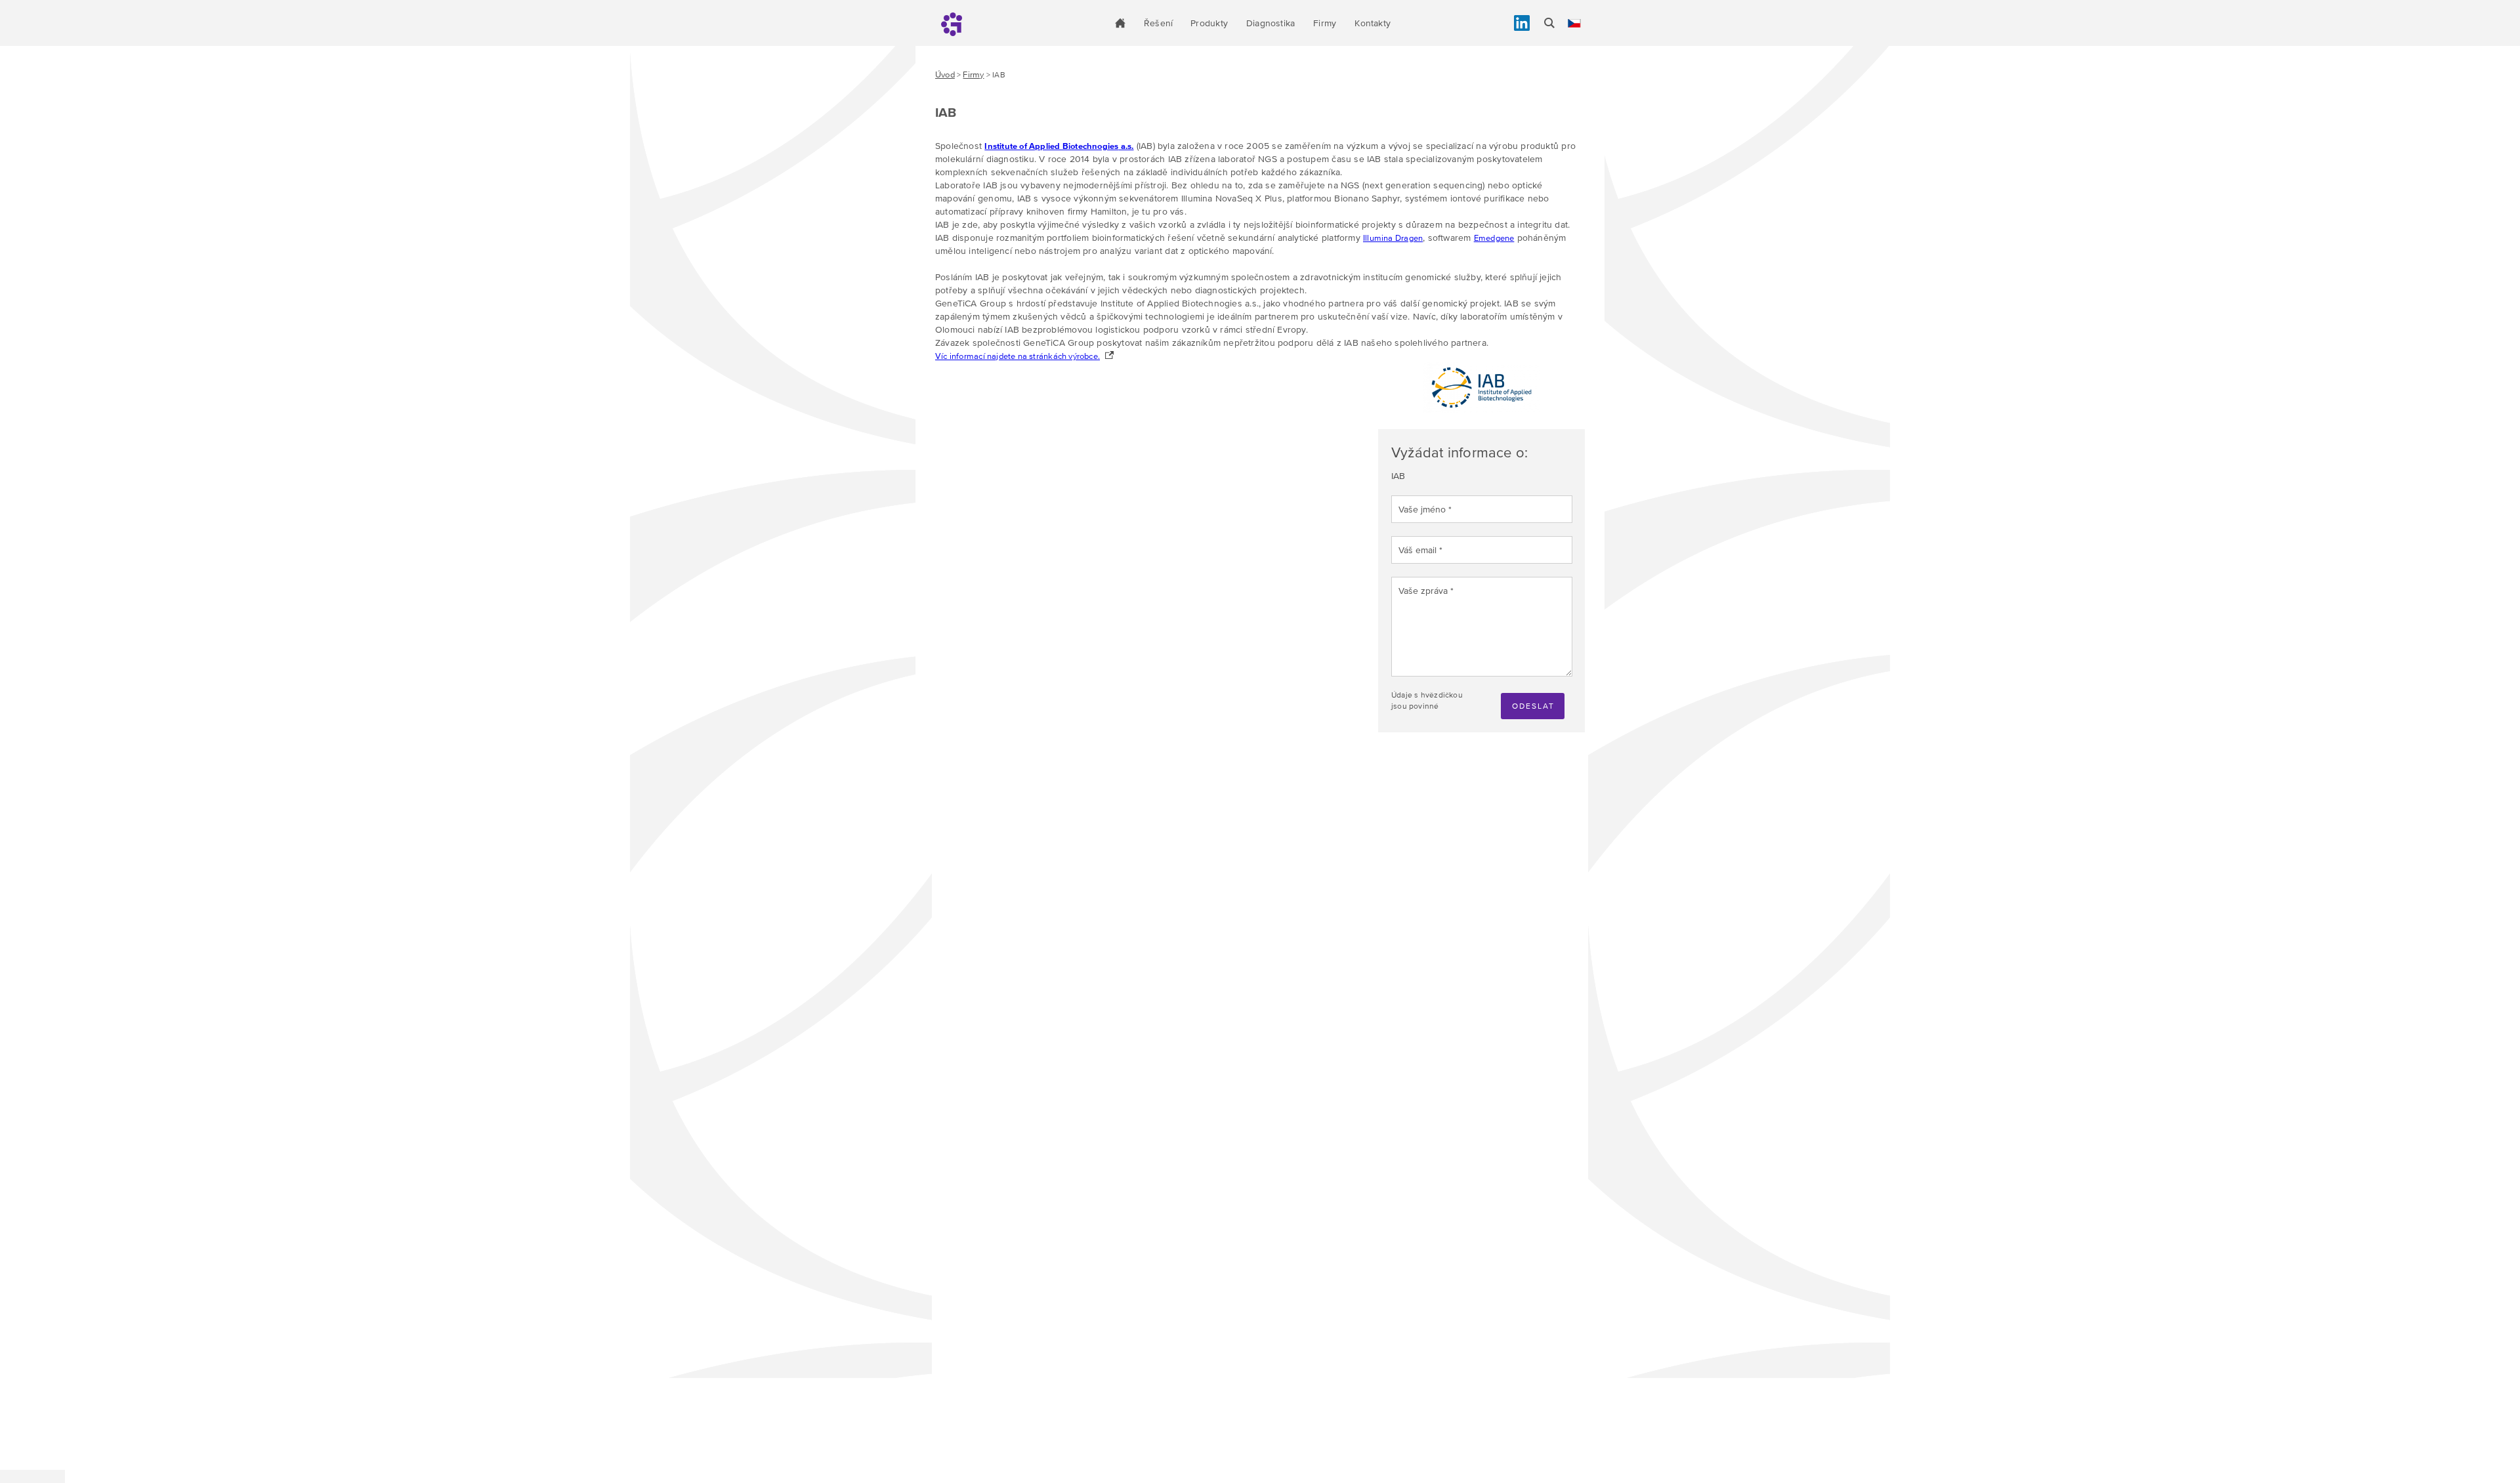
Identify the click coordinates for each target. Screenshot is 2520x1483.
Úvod (945, 74)
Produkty (1209, 23)
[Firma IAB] (1482, 410)
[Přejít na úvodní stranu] (1120, 23)
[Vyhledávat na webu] (1549, 23)
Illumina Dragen (1393, 238)
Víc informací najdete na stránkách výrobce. (1018, 356)
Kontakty (1373, 23)
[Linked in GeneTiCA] (1522, 23)
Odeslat (1533, 706)
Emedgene (1494, 238)
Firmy (1325, 23)
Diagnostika (1270, 23)
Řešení (1158, 23)
